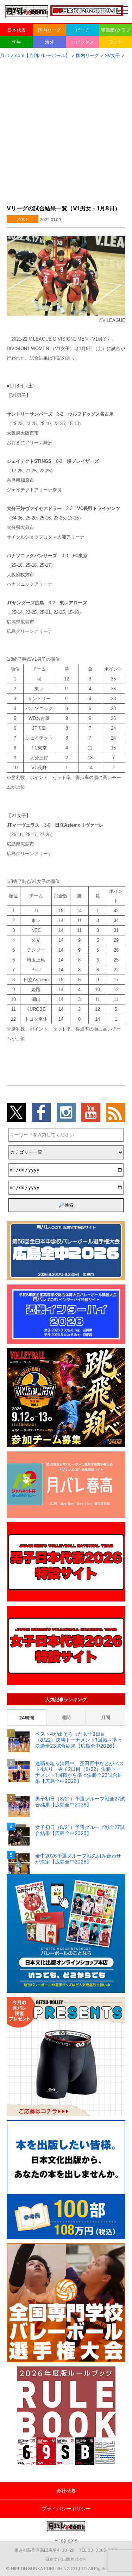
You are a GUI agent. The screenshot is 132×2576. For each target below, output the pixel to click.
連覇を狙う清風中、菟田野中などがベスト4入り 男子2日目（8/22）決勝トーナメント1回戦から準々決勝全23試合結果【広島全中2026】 (80, 1772)
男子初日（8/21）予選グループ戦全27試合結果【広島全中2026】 (80, 1802)
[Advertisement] (66, 129)
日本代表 (17, 30)
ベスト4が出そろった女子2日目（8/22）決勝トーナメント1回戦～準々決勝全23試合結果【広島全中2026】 (79, 1740)
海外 (50, 42)
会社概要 (66, 2491)
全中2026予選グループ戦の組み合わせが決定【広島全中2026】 (78, 1859)
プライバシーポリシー (66, 2509)
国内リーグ (49, 30)
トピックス (83, 42)
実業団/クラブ (116, 30)
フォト (116, 42)
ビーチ (83, 30)
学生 (17, 42)
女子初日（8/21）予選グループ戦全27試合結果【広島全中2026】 (80, 1830)
